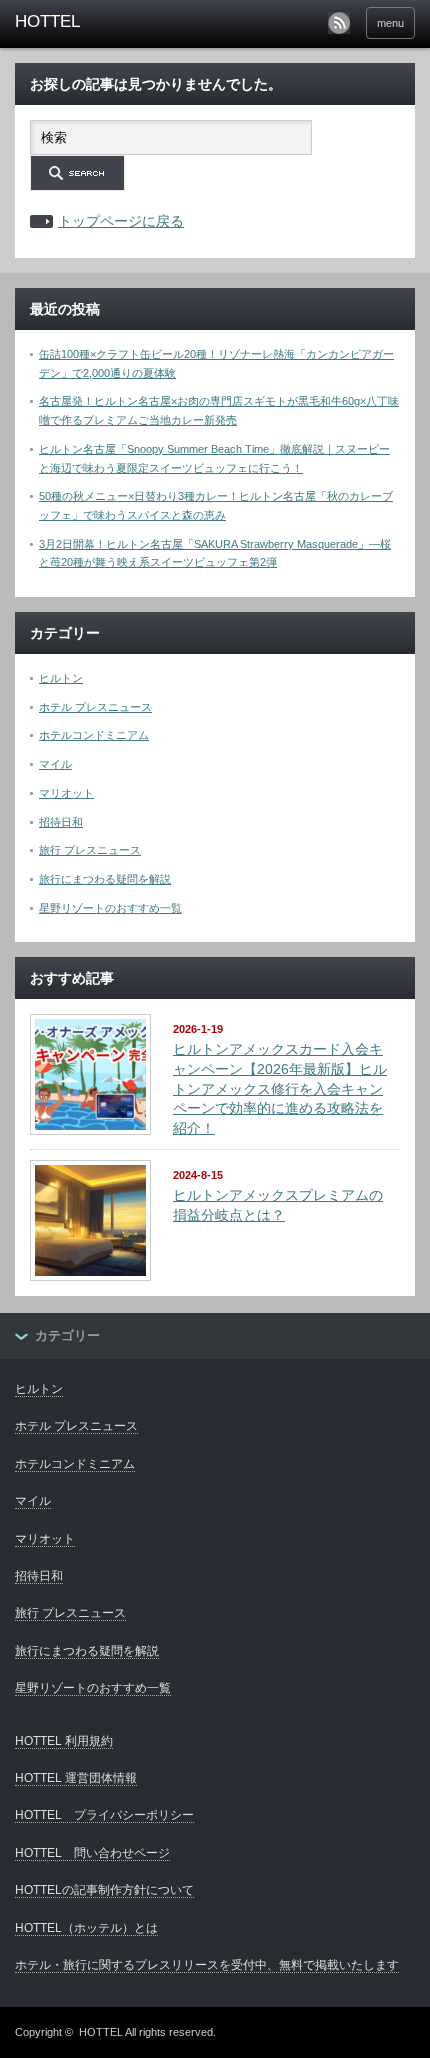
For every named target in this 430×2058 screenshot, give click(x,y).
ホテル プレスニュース (95, 707)
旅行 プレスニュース (90, 850)
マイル (55, 764)
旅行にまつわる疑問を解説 (105, 879)
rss (339, 23)
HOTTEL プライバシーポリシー (104, 1815)
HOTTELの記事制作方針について (104, 1890)
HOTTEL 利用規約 (64, 1741)
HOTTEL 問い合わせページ (92, 1853)
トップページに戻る (121, 221)
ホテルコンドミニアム (94, 735)
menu (390, 23)
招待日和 (61, 822)
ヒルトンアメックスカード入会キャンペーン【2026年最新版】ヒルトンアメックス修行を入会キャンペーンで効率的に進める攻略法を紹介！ (280, 1088)
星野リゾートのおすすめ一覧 (110, 908)
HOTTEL (101, 2032)
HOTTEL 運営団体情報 (76, 1778)
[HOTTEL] (101, 22)
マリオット (66, 793)
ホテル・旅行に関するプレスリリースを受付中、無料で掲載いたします (207, 1965)
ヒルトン (61, 678)
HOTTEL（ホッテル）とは (86, 1928)
